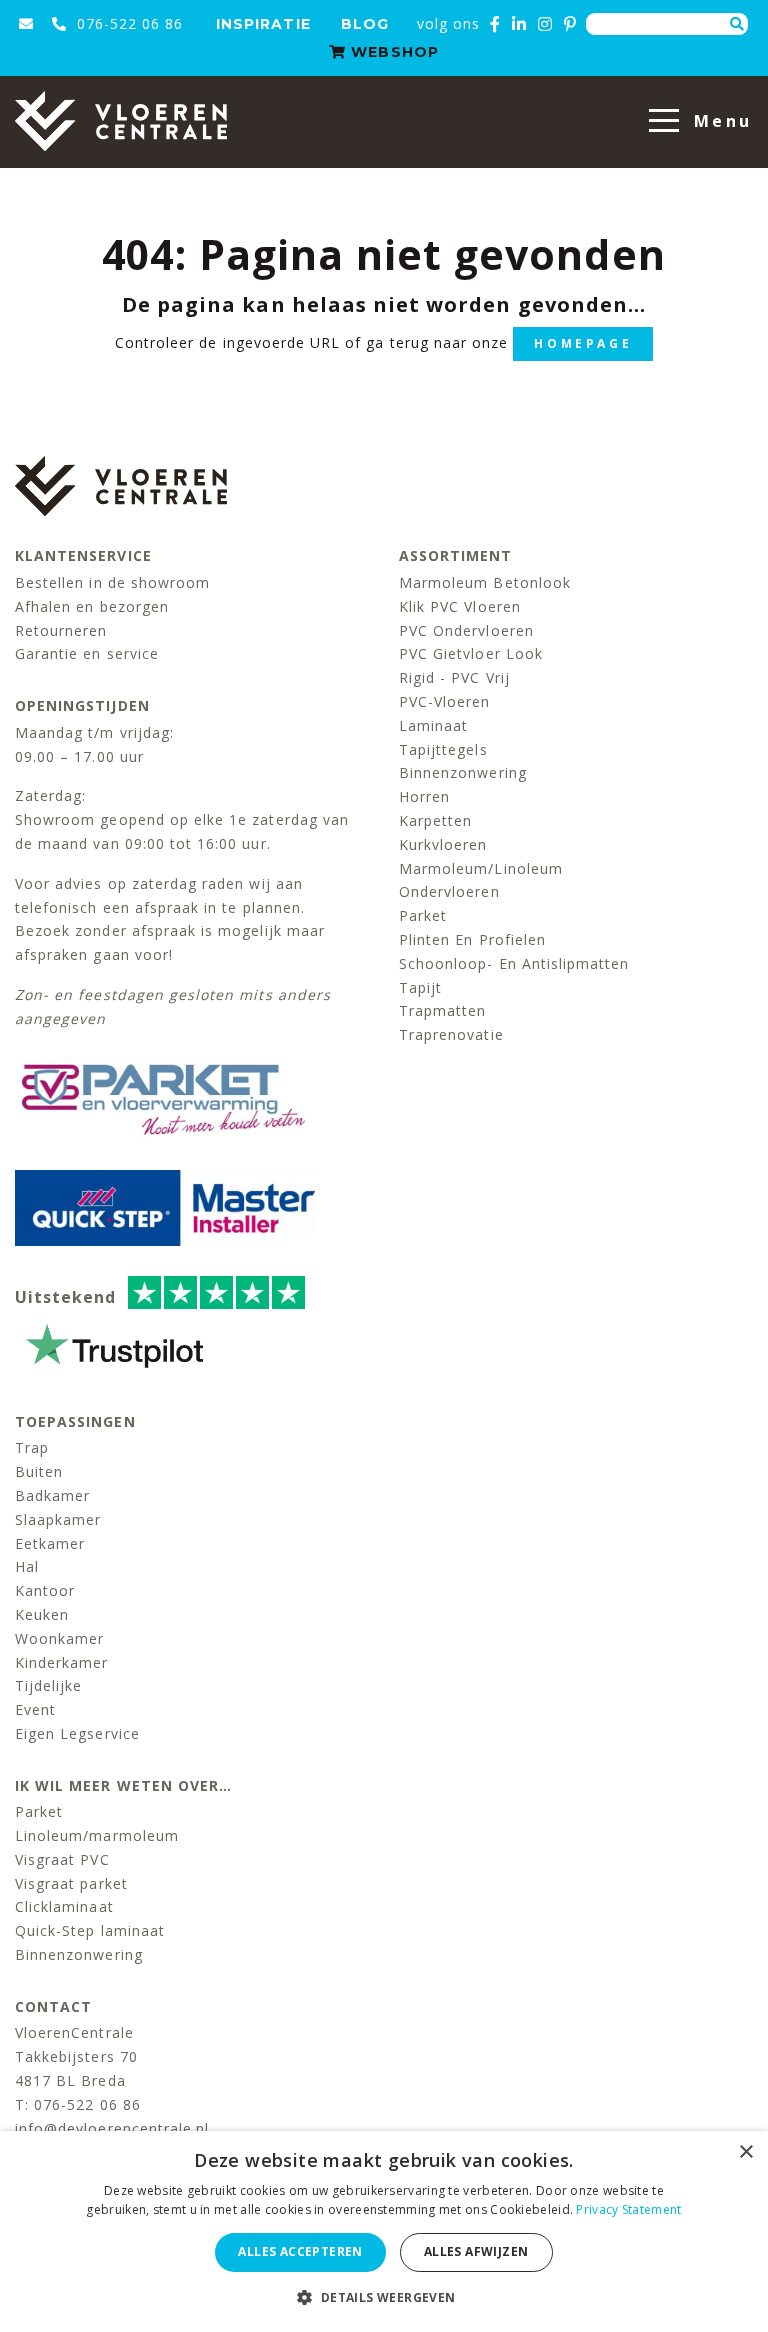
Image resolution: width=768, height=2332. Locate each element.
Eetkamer (50, 1543)
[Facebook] (495, 24)
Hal (27, 1566)
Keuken (42, 1614)
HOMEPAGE (583, 343)
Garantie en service (87, 653)
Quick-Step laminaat (90, 1930)
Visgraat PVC (62, 1859)
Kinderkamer (62, 1662)
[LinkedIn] (519, 24)
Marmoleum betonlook (485, 582)
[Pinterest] (570, 24)
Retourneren (61, 630)
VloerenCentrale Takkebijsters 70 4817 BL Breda (76, 2056)
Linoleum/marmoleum (97, 1835)
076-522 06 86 (128, 23)
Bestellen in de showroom (112, 582)
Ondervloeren (449, 891)
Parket (423, 915)
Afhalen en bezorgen (92, 606)
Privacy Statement (628, 2209)
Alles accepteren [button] (300, 2251)
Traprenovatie (451, 1034)
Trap (32, 1447)
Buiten (39, 1471)
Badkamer (52, 1495)
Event (35, 1709)
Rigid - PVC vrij (454, 677)
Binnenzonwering (463, 772)
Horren (424, 796)
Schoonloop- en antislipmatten (514, 963)
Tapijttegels (443, 749)
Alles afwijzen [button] (476, 2251)
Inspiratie (263, 24)
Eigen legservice (77, 1733)
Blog (365, 24)
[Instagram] (545, 24)
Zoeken (737, 24)
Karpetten (435, 820)
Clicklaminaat (64, 1906)
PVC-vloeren (445, 701)
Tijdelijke (49, 1685)
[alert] (384, 2231)
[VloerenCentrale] (121, 121)
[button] (383, 2297)
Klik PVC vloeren (460, 606)
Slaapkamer (58, 1519)
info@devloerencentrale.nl (112, 2128)
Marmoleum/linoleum (481, 868)
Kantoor (45, 1590)
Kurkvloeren (443, 844)
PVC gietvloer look (471, 653)
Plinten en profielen (472, 939)
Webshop (392, 52)
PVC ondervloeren (466, 630)
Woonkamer (59, 1638)
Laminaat (433, 725)
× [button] (745, 2152)
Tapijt (420, 987)
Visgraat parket (71, 1883)
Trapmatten (443, 1010)
